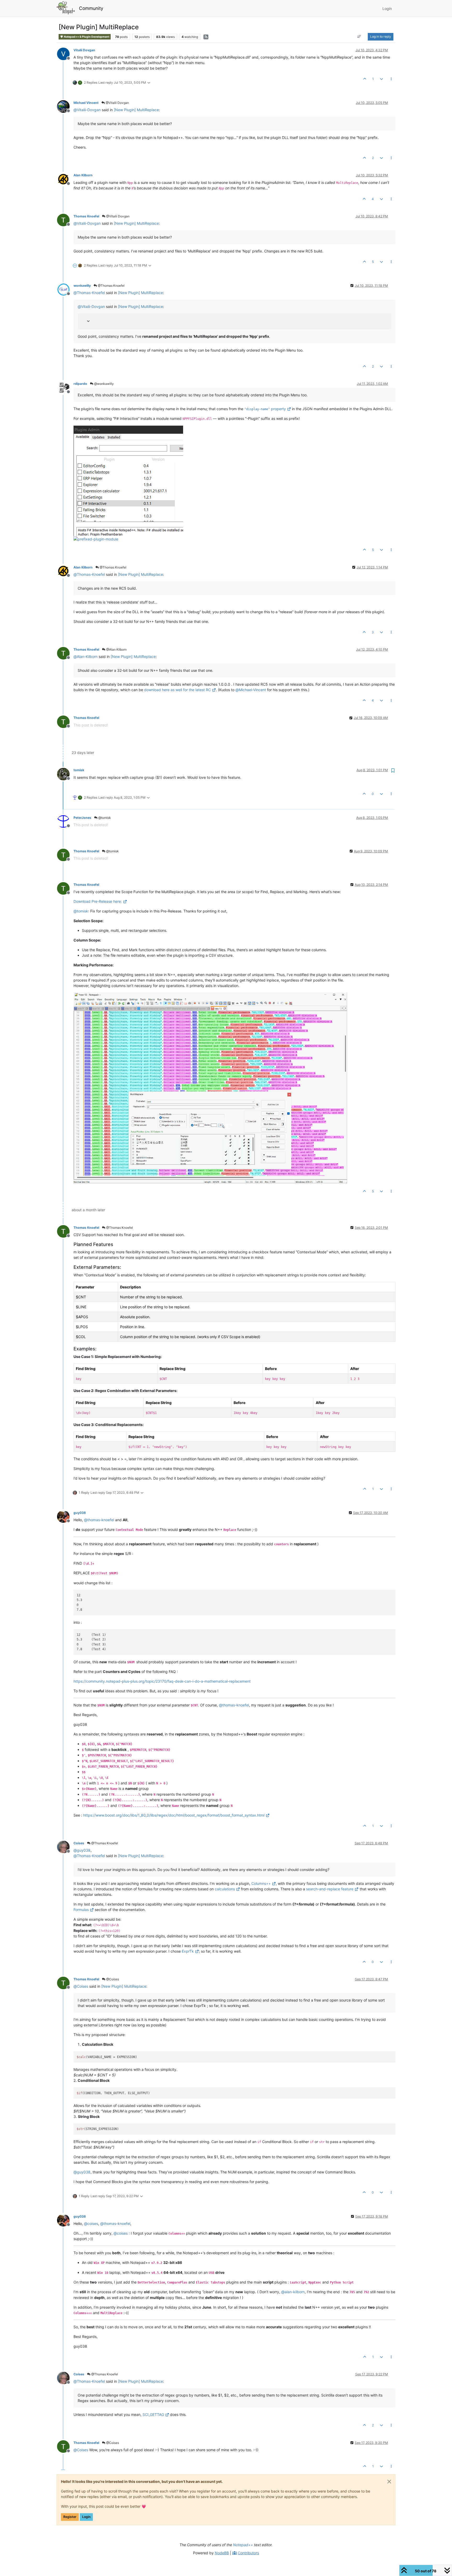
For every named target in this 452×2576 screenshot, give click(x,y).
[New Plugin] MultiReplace (136, 110)
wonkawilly (82, 286)
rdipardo (80, 384)
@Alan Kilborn (116, 649)
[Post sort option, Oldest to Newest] (359, 37)
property (265, 409)
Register (70, 2517)
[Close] (389, 2482)
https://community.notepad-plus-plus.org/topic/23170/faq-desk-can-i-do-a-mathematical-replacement (162, 1681)
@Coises (112, 1979)
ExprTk (188, 1951)
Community (91, 8)
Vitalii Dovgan (84, 50)
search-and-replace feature (330, 1889)
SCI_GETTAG (153, 2414)
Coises (79, 1843)
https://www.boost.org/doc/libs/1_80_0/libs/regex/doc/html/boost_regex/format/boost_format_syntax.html (174, 1815)
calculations (225, 1889)
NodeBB (222, 2553)
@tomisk (104, 818)
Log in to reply (381, 36)
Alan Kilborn (83, 175)
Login (86, 2517)
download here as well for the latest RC (178, 690)
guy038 (80, 1513)
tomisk (79, 770)
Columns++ (261, 1883)
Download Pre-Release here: (98, 901)
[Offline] (65, 53)
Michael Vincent (86, 103)
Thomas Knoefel (86, 216)
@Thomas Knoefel (111, 286)
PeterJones (82, 818)
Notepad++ (243, 2545)
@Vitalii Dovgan (117, 103)
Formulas (81, 1910)
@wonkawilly (104, 384)
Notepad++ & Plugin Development (86, 37)
